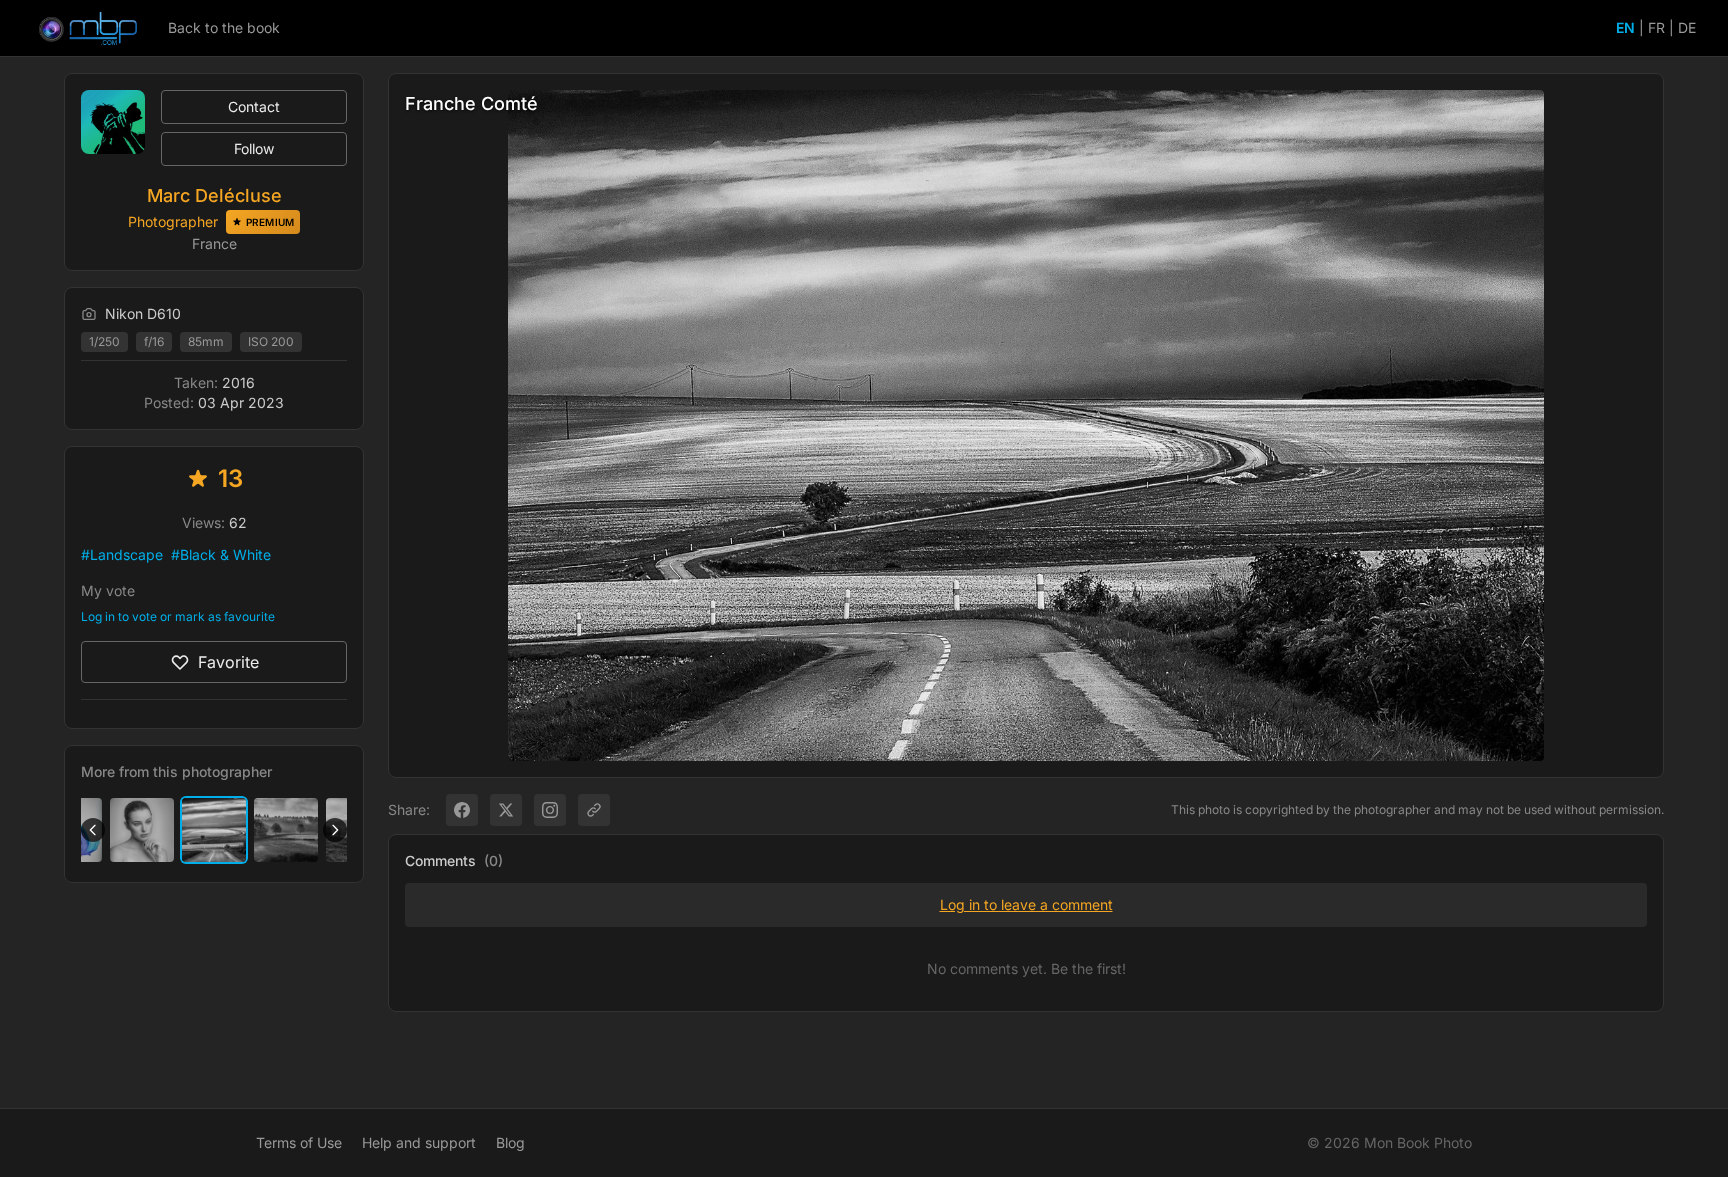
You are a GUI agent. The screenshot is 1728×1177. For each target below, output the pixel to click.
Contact (254, 106)
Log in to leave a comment (1026, 904)
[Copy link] (594, 810)
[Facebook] (462, 810)
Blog (510, 1142)
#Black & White (221, 554)
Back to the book (224, 27)
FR (1656, 27)
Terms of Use (299, 1142)
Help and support (419, 1142)
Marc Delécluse (214, 195)
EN (1625, 27)
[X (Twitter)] (506, 810)
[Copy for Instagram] (550, 810)
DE (1687, 27)
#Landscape (122, 554)
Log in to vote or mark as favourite (178, 616)
